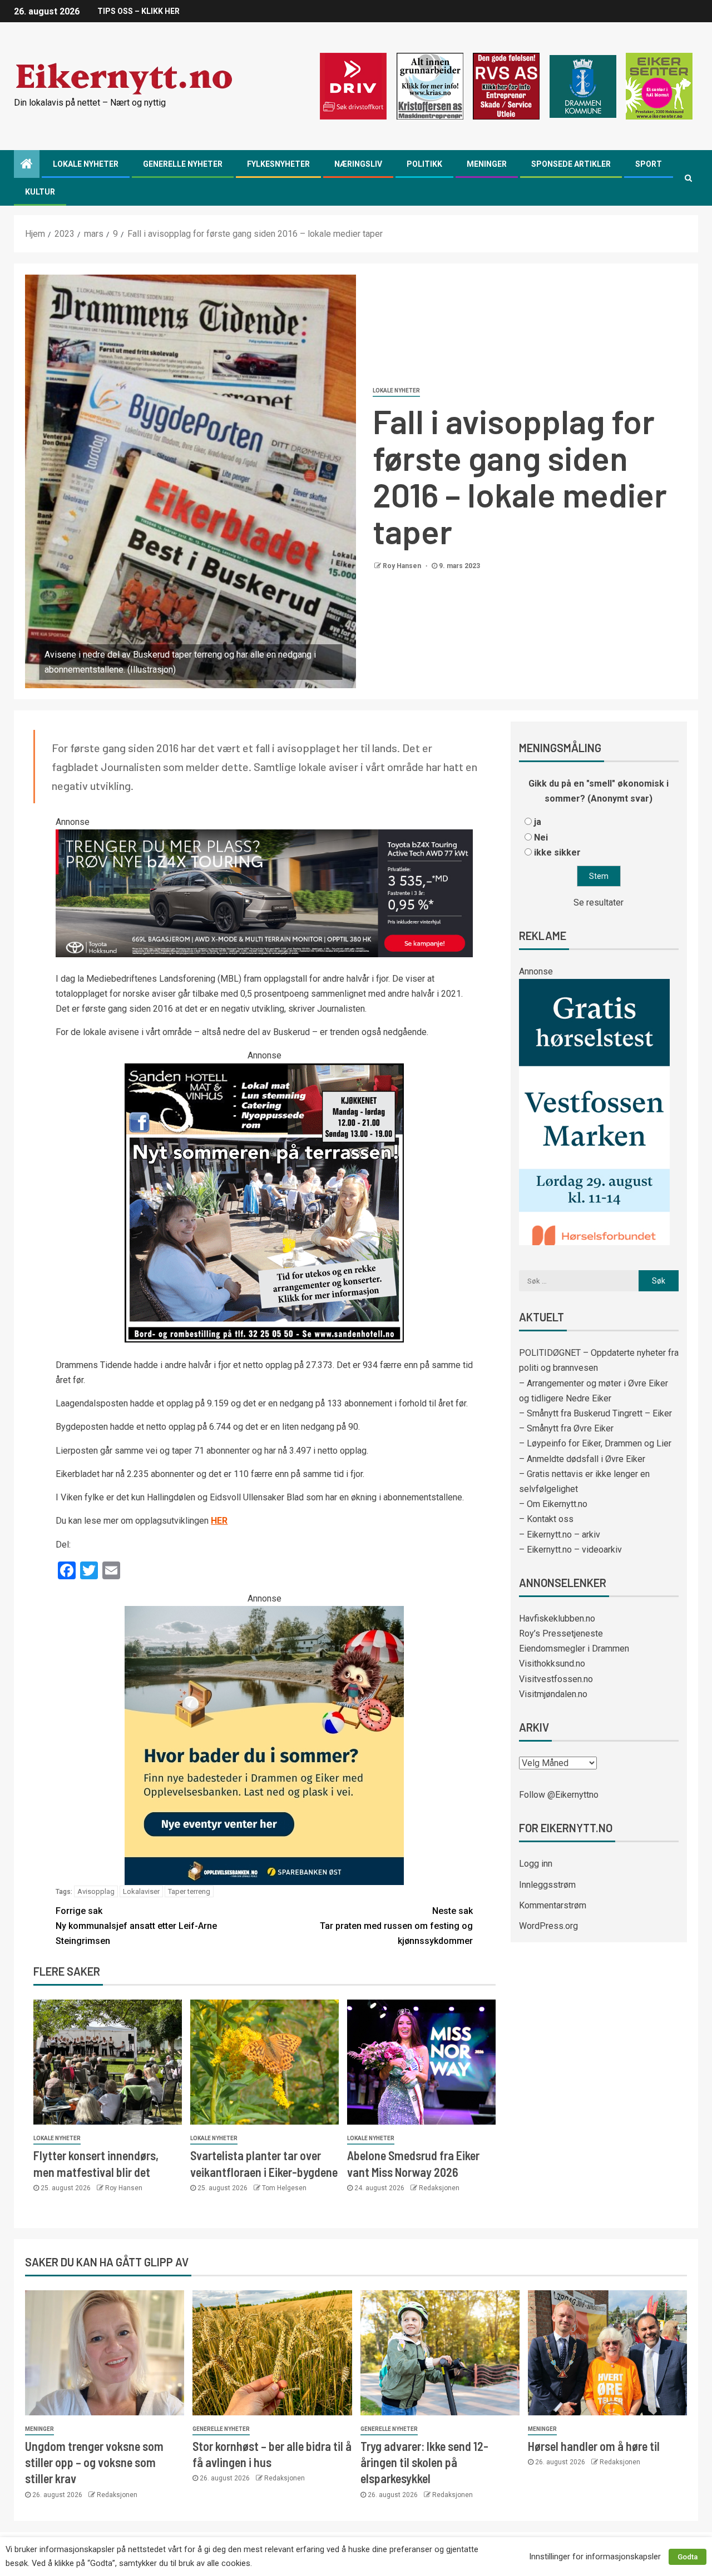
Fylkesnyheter (278, 164)
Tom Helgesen (284, 2188)
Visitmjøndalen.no (553, 1694)
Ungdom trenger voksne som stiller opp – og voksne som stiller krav (94, 2462)
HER (219, 1521)
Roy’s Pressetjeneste (561, 1633)
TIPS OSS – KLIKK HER (139, 11)
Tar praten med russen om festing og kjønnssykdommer (396, 1926)
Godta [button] (688, 2557)
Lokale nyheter (86, 164)
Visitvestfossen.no (556, 1679)
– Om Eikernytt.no (553, 1504)
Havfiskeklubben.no (557, 1618)
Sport (649, 164)
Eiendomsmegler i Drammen (574, 1648)
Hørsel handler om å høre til (594, 2446)
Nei (541, 837)
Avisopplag (96, 1891)
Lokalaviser (141, 1891)
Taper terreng (189, 1891)
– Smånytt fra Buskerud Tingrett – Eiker (595, 1413)
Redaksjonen (439, 2188)
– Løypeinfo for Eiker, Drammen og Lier (595, 1443)
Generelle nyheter (183, 164)
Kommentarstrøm (553, 1905)
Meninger (487, 164)
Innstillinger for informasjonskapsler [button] (595, 2557)
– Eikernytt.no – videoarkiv (570, 1550)
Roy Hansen (403, 566)
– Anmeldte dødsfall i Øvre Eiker (582, 1459)
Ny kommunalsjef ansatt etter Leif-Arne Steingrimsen (136, 1926)
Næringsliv (358, 164)
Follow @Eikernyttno (559, 1795)
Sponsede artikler (571, 164)
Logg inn (536, 1864)
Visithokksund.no (552, 1664)
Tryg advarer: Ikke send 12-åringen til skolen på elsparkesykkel (424, 2462)
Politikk (424, 164)
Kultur (40, 192)
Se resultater (599, 902)
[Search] (688, 178)
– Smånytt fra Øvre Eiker (566, 1428)
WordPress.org (548, 1926)
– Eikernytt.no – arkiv (560, 1535)
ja (538, 822)
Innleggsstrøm (547, 1885)
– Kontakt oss (546, 1519)
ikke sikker (557, 852)
